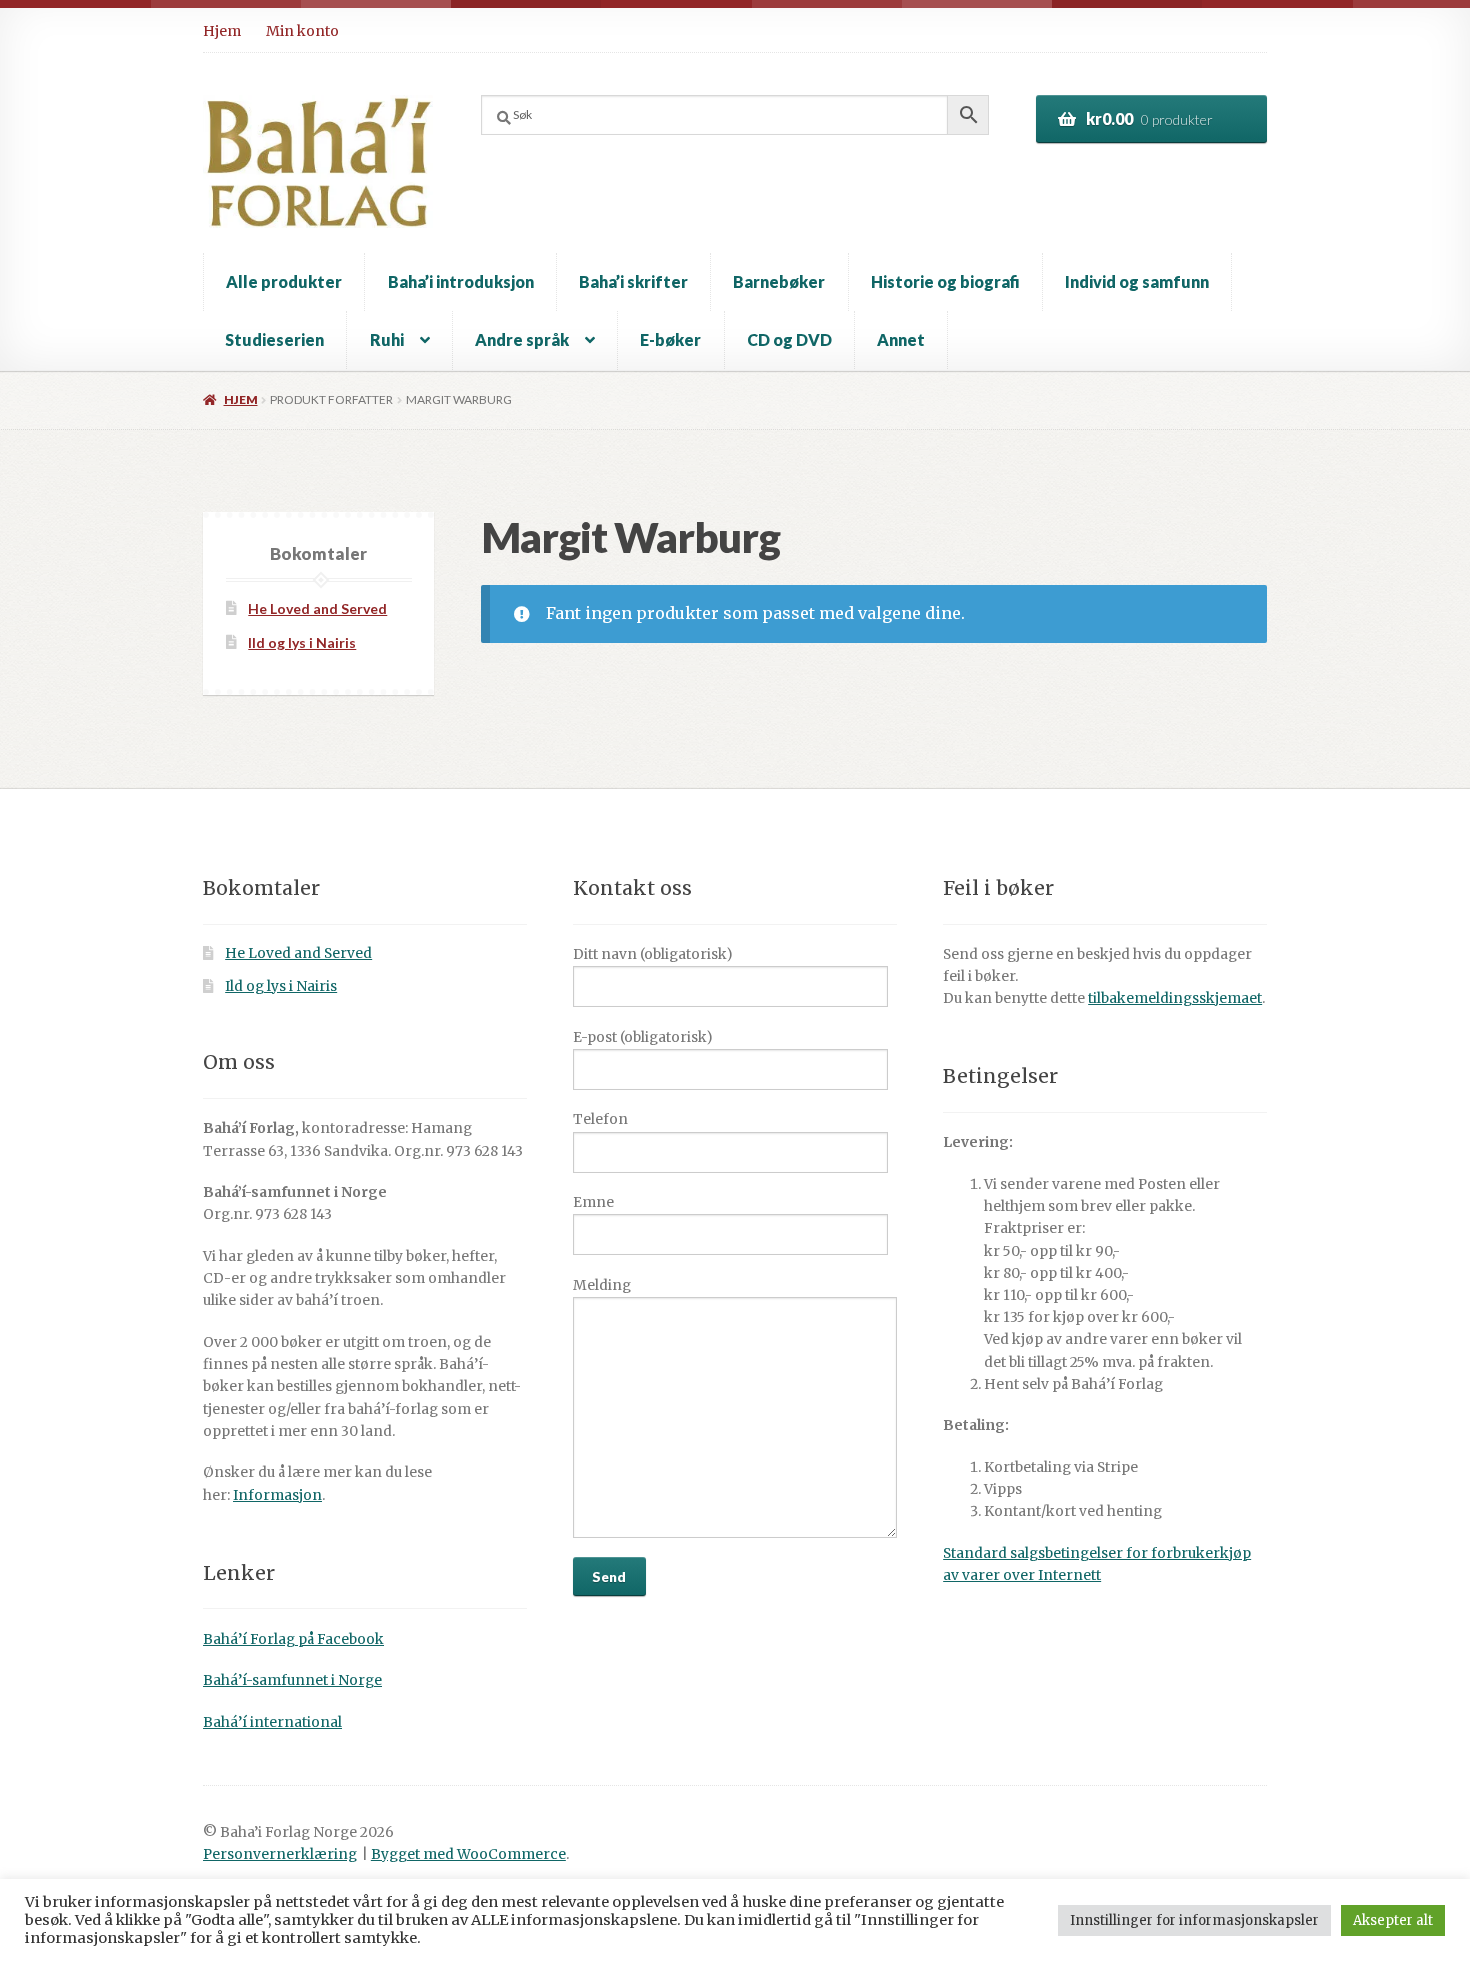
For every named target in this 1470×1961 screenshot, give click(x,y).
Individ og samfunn (1137, 281)
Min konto (302, 31)
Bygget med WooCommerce (468, 1854)
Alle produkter (284, 281)
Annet (901, 339)
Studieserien (274, 339)
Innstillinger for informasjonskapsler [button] (1194, 1920)
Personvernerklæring (280, 1854)
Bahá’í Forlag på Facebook (293, 1639)
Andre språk (522, 339)
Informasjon (277, 1495)
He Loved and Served (317, 608)
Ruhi (387, 339)
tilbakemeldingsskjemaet (1175, 998)
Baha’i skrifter (633, 281)
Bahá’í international (272, 1722)
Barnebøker (779, 281)
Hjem (222, 31)
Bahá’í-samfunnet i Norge (292, 1680)
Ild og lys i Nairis (302, 642)
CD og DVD (789, 339)
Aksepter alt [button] (1393, 1920)
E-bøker (670, 339)
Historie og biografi (945, 281)
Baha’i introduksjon (461, 281)
